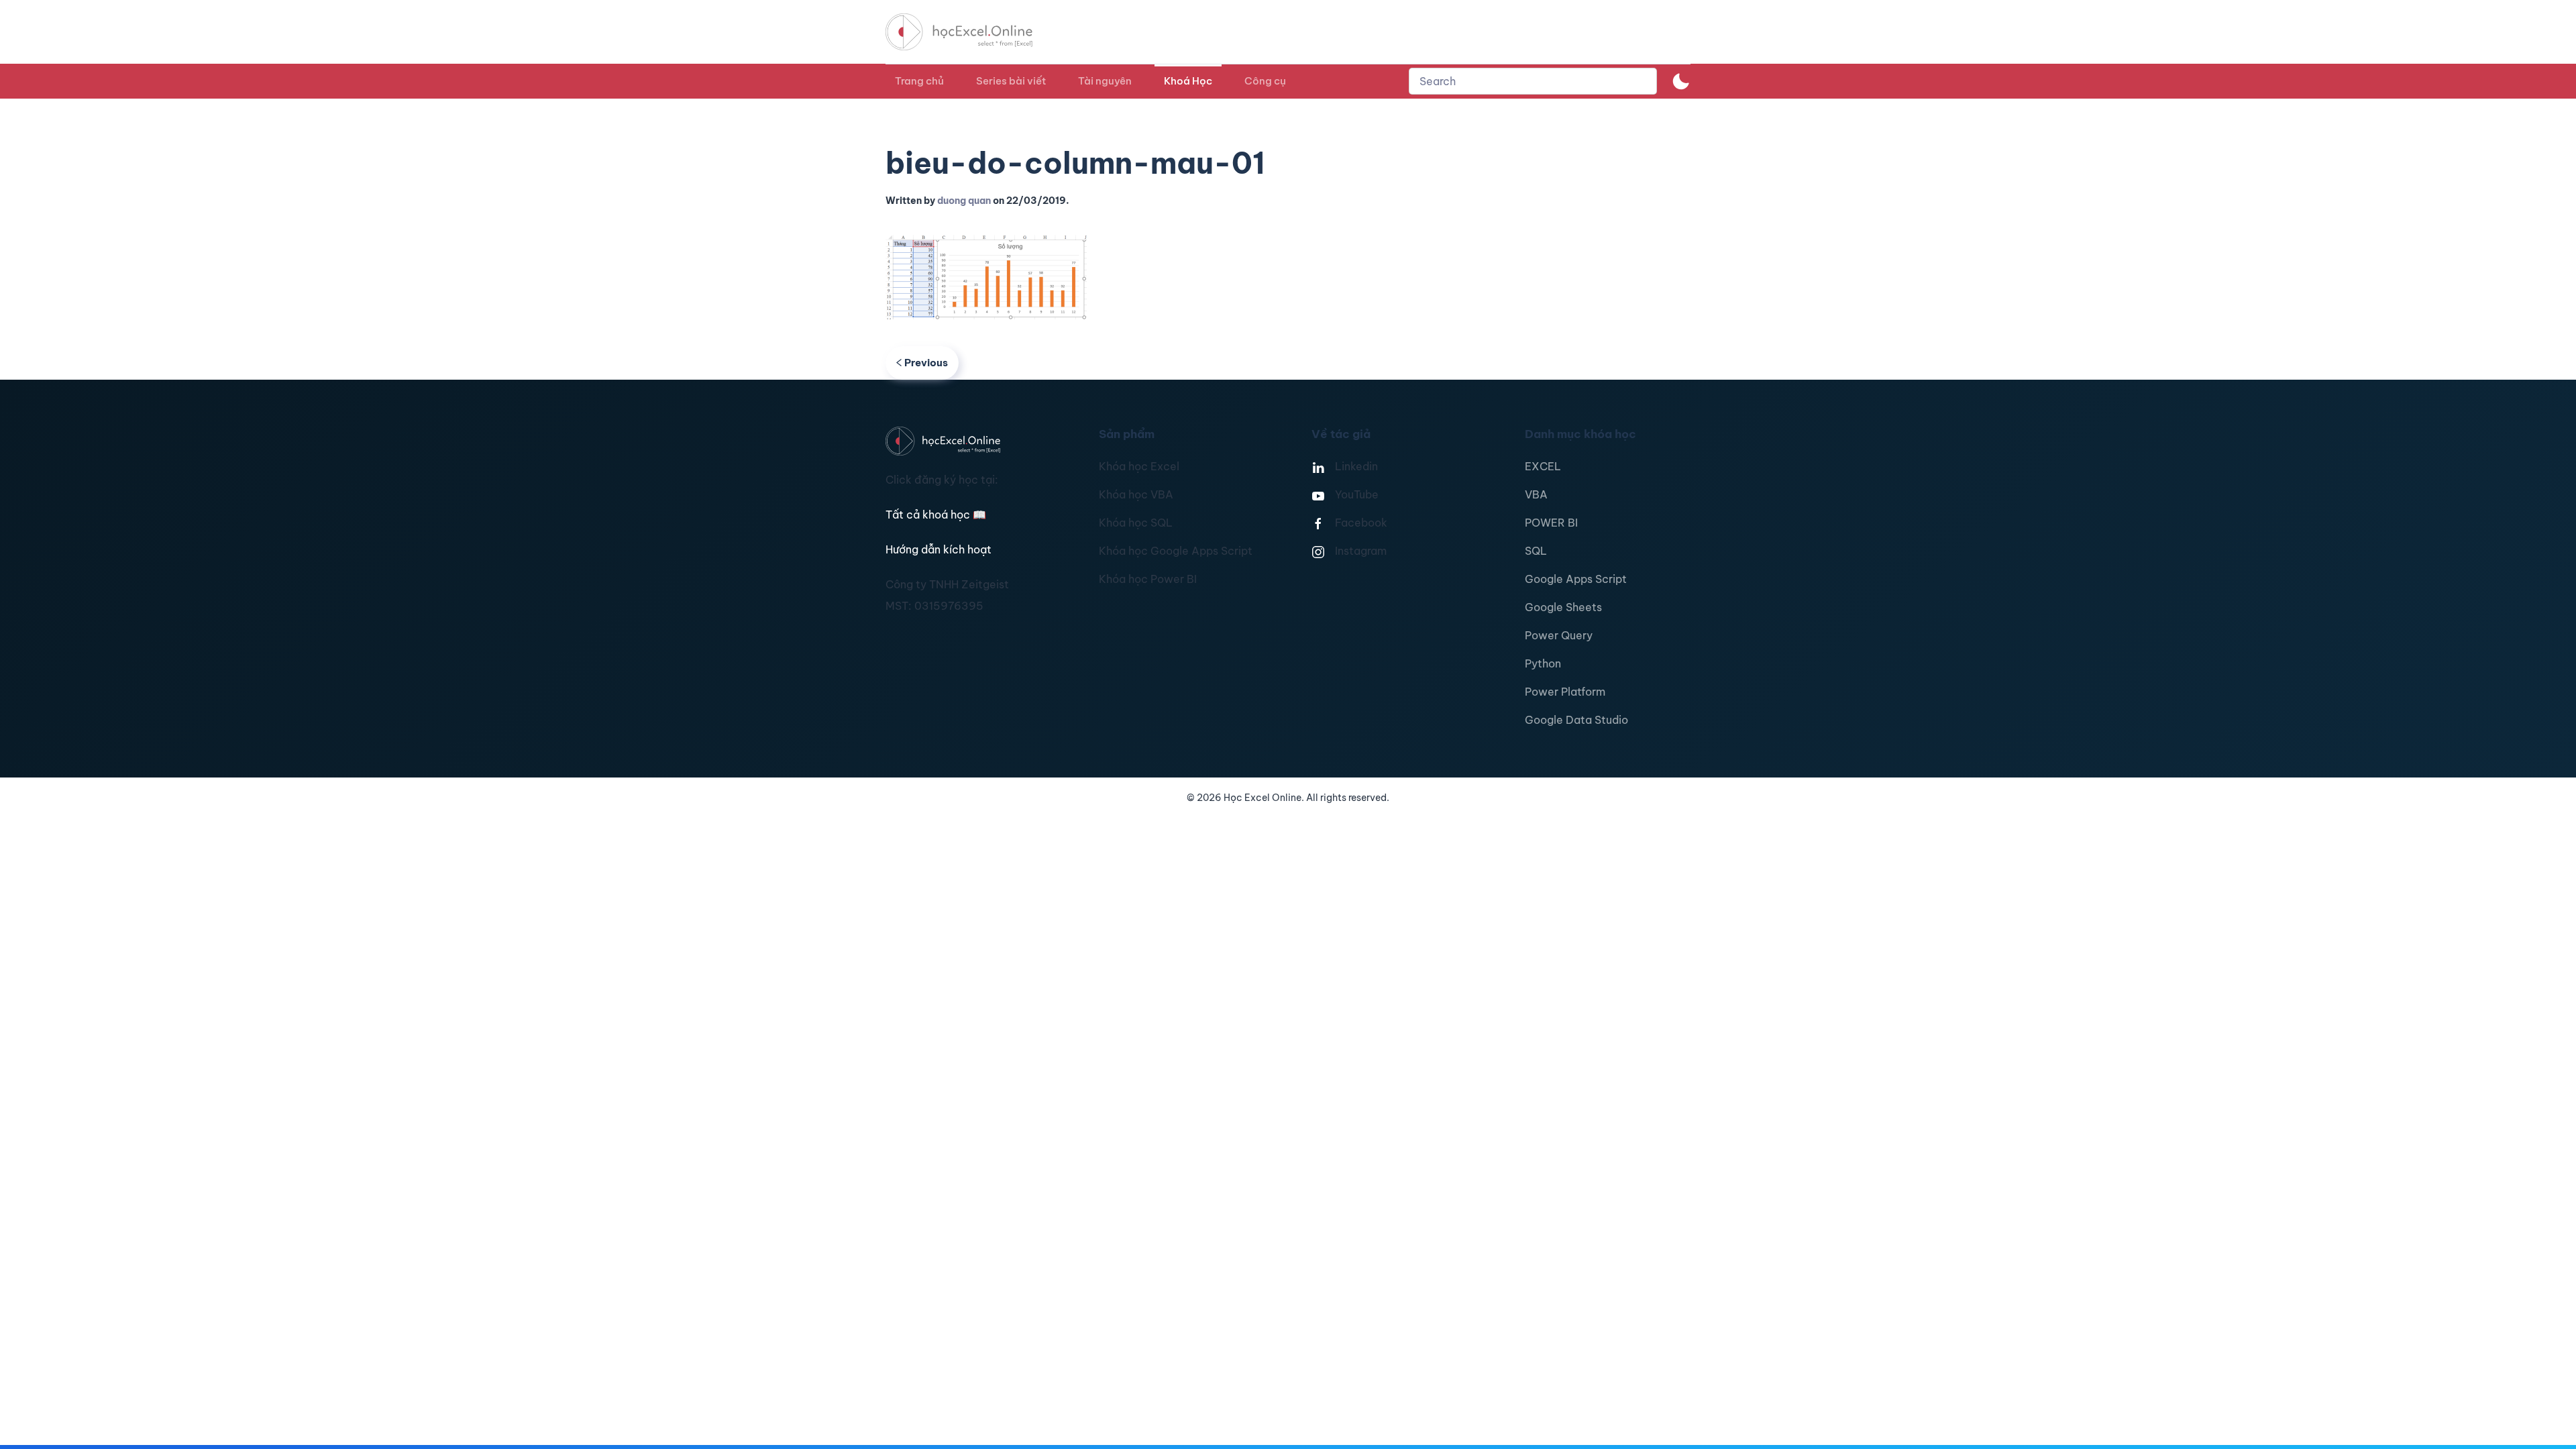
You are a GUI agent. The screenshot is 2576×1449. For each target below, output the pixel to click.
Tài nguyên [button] (1105, 81)
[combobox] (1533, 81)
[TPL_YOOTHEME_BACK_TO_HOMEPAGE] (971, 32)
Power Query (1559, 635)
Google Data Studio (1576, 720)
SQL (1536, 551)
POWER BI (1551, 523)
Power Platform (1565, 692)
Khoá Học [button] (1188, 81)
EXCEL (1543, 466)
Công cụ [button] (1265, 81)
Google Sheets (1563, 607)
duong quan (964, 201)
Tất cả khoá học (936, 515)
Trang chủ (919, 81)
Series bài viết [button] (1011, 81)
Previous (926, 363)
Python (1543, 663)
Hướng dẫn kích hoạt (938, 549)
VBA (1536, 494)
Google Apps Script (1576, 579)
